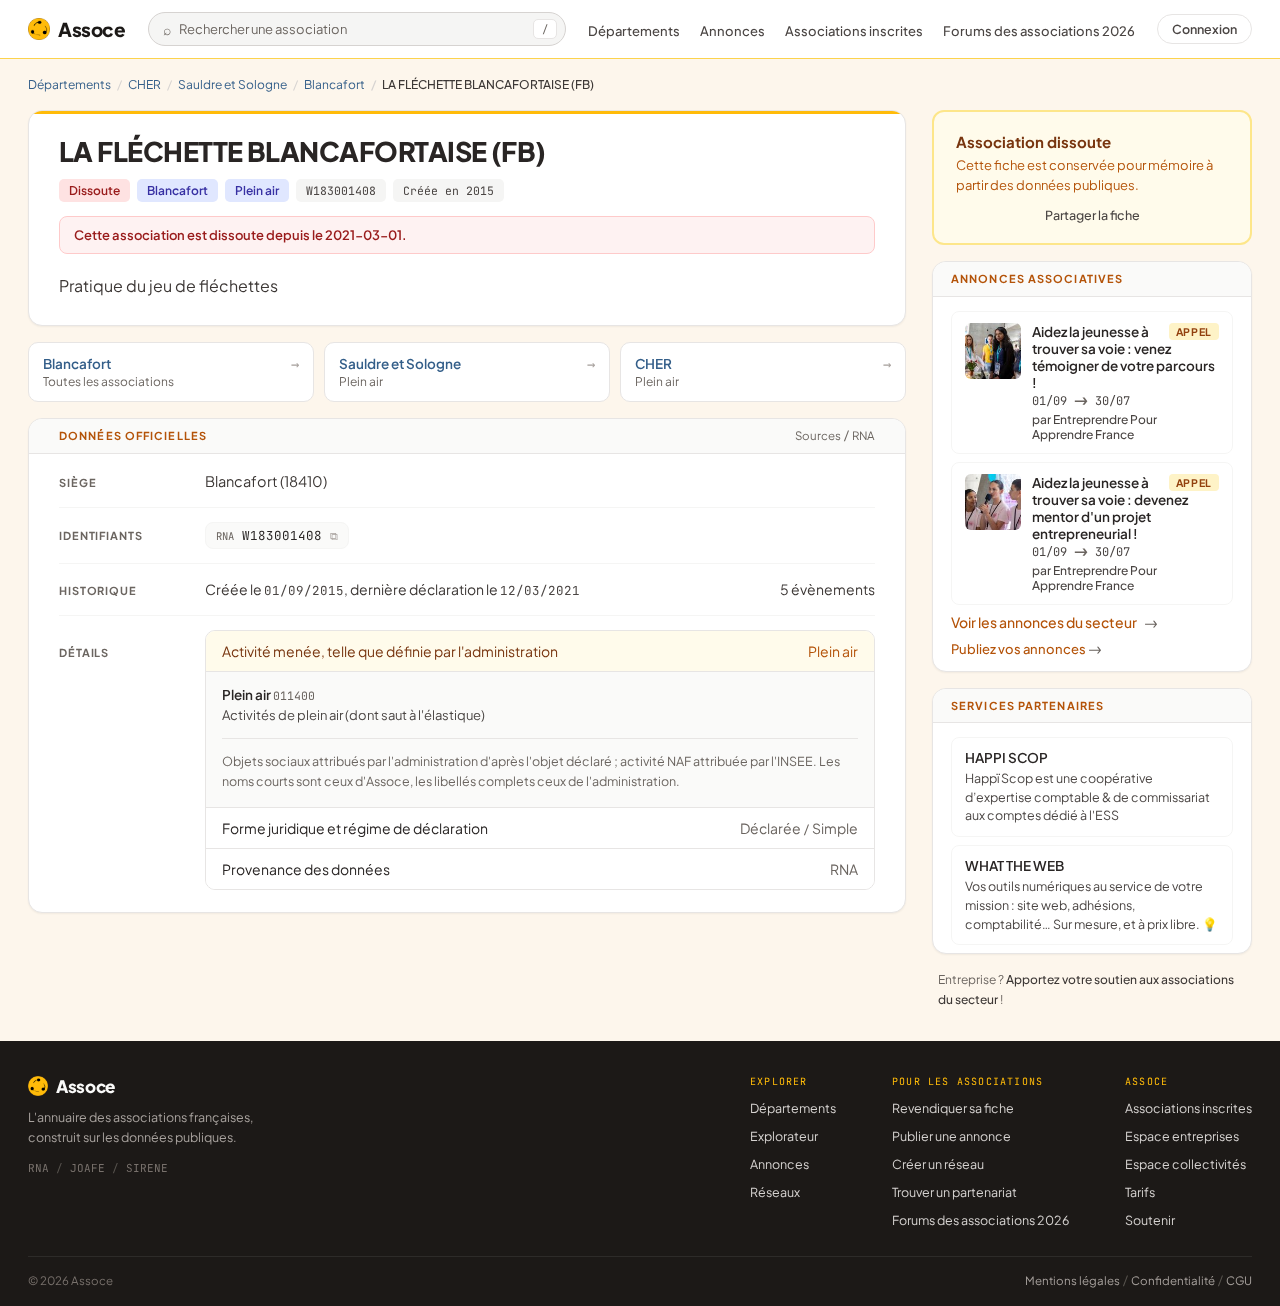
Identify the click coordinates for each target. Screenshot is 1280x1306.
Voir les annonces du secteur (1054, 622)
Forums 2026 (1039, 31)
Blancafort (334, 84)
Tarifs (1140, 1192)
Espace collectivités (1185, 1164)
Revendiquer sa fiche (953, 1108)
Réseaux (775, 1192)
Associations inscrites (854, 31)
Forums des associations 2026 (980, 1220)
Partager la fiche (1092, 215)
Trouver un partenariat (954, 1192)
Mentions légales (1072, 1280)
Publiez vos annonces (1026, 649)
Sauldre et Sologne (232, 84)
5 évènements (827, 589)
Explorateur (784, 1136)
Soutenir (1150, 1220)
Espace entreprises (1182, 1136)
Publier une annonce (951, 1136)
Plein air (257, 190)
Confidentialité (1173, 1280)
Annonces (732, 31)
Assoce (92, 29)
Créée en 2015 (448, 190)
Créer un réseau (938, 1164)
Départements (634, 31)
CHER (144, 84)
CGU (1239, 1280)
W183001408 (341, 190)
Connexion (1204, 29)
